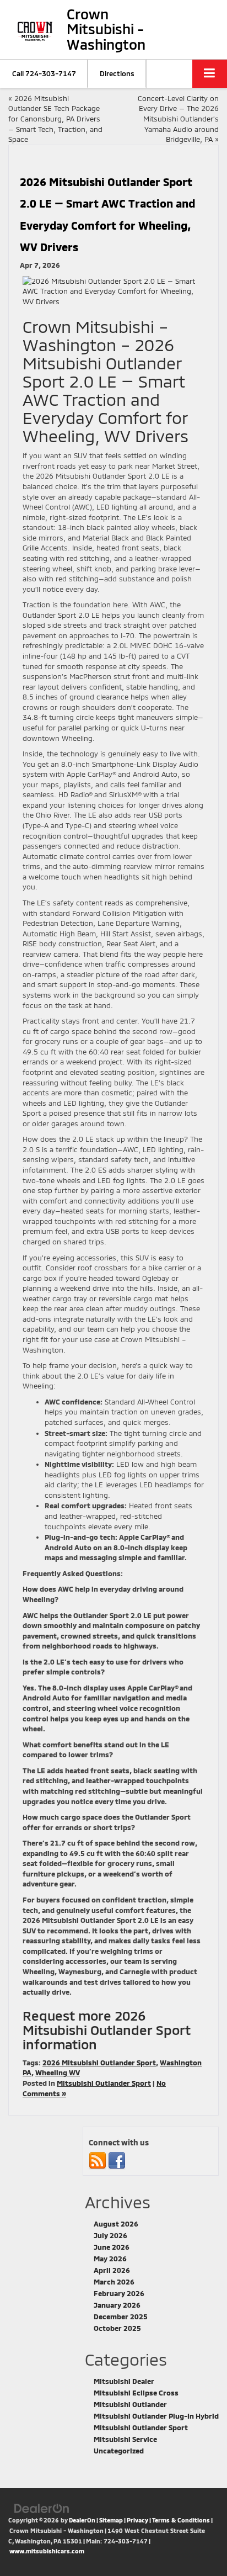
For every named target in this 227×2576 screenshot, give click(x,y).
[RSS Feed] (98, 2160)
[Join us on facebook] (117, 2160)
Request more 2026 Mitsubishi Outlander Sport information (107, 2030)
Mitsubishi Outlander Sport (104, 2083)
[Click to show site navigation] (210, 74)
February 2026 (119, 2293)
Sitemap (111, 2520)
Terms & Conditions (181, 2520)
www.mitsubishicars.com (47, 2551)
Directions (117, 73)
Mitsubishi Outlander (130, 2404)
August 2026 (116, 2224)
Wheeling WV (58, 2073)
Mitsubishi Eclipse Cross (136, 2393)
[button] (44, 74)
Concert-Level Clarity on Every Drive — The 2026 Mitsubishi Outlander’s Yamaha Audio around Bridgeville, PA (178, 119)
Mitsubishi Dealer (124, 2381)
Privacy (137, 2520)
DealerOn (82, 2520)
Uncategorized (119, 2451)
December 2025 (121, 2317)
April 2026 (112, 2270)
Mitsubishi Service (125, 2439)
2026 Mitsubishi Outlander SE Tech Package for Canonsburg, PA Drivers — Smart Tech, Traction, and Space (55, 119)
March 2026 (114, 2282)
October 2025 (117, 2328)
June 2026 (112, 2247)
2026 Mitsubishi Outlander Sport (99, 2063)
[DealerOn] (42, 2508)
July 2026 (110, 2235)
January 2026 (117, 2305)
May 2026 (110, 2259)
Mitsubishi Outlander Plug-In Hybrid (156, 2416)
